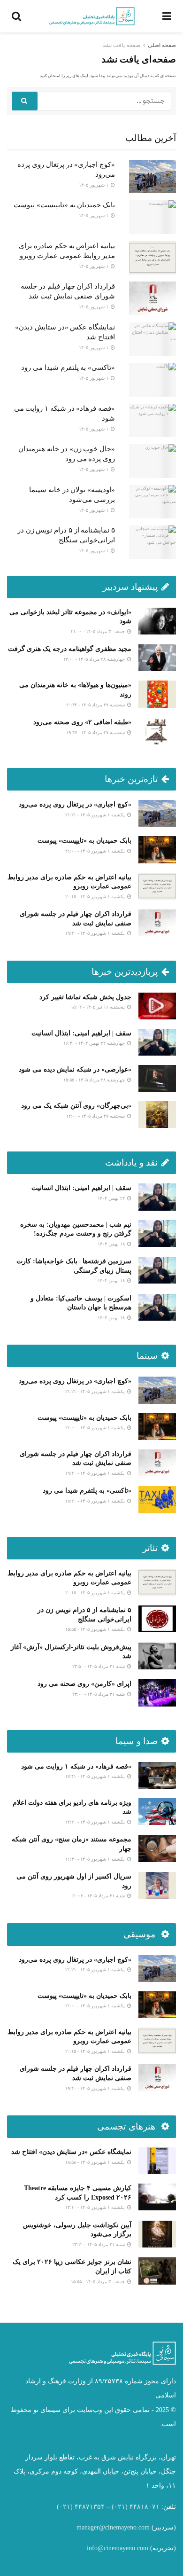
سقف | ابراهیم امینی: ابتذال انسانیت (81, 1033)
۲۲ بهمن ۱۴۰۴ (112, 1198)
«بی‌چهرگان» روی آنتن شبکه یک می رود (76, 1106)
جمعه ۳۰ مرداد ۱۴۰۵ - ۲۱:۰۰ (99, 631)
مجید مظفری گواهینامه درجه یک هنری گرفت (70, 649)
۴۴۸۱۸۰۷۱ (145, 2507)
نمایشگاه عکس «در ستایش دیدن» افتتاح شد (71, 2152)
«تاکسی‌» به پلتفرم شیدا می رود (68, 368)
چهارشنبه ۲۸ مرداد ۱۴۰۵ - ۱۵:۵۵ (95, 1080)
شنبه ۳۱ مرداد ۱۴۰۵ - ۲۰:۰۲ (99, 1896)
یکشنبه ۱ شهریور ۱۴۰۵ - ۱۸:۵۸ (96, 2162)
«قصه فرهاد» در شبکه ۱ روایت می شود (76, 1766)
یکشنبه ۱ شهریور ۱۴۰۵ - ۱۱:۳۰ (96, 1859)
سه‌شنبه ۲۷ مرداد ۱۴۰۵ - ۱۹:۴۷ (96, 732)
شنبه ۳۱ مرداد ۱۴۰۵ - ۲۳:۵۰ (99, 1666)
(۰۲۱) (120, 2507)
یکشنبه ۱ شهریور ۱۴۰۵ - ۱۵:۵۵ (96, 1629)
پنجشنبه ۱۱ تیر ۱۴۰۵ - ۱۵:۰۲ (99, 1007)
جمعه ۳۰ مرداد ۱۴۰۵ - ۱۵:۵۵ (99, 2282)
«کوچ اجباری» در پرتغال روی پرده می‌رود (75, 804)
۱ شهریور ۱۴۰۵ (94, 185)
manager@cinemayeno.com (113, 2527)
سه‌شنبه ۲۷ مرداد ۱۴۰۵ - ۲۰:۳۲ (96, 705)
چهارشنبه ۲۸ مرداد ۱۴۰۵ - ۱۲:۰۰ (95, 659)
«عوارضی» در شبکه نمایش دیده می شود (75, 1069)
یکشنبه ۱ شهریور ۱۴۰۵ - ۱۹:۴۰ (96, 933)
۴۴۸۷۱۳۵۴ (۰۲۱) (81, 2507)
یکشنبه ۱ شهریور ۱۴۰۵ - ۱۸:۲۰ (96, 1501)
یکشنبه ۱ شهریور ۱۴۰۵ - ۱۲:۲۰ (96, 1822)
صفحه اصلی (162, 45)
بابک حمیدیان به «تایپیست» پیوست (64, 205)
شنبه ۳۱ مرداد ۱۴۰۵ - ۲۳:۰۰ (99, 1694)
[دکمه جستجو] (25, 101)
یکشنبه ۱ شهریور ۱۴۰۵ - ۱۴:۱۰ (96, 2207)
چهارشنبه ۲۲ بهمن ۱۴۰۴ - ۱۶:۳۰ (95, 1043)
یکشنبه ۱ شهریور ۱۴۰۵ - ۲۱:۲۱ (96, 815)
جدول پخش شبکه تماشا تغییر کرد (85, 997)
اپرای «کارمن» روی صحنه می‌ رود (84, 1684)
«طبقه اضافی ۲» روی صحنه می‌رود (82, 722)
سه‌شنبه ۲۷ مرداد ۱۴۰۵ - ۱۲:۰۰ (96, 1116)
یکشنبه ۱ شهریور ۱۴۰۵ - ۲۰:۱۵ (96, 897)
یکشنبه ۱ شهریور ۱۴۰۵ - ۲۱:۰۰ (96, 851)
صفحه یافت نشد (121, 45)
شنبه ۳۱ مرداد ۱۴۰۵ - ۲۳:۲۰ (99, 2244)
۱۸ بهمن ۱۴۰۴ (112, 1244)
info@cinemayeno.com (118, 2548)
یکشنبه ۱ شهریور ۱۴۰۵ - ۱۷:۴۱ (96, 1776)
